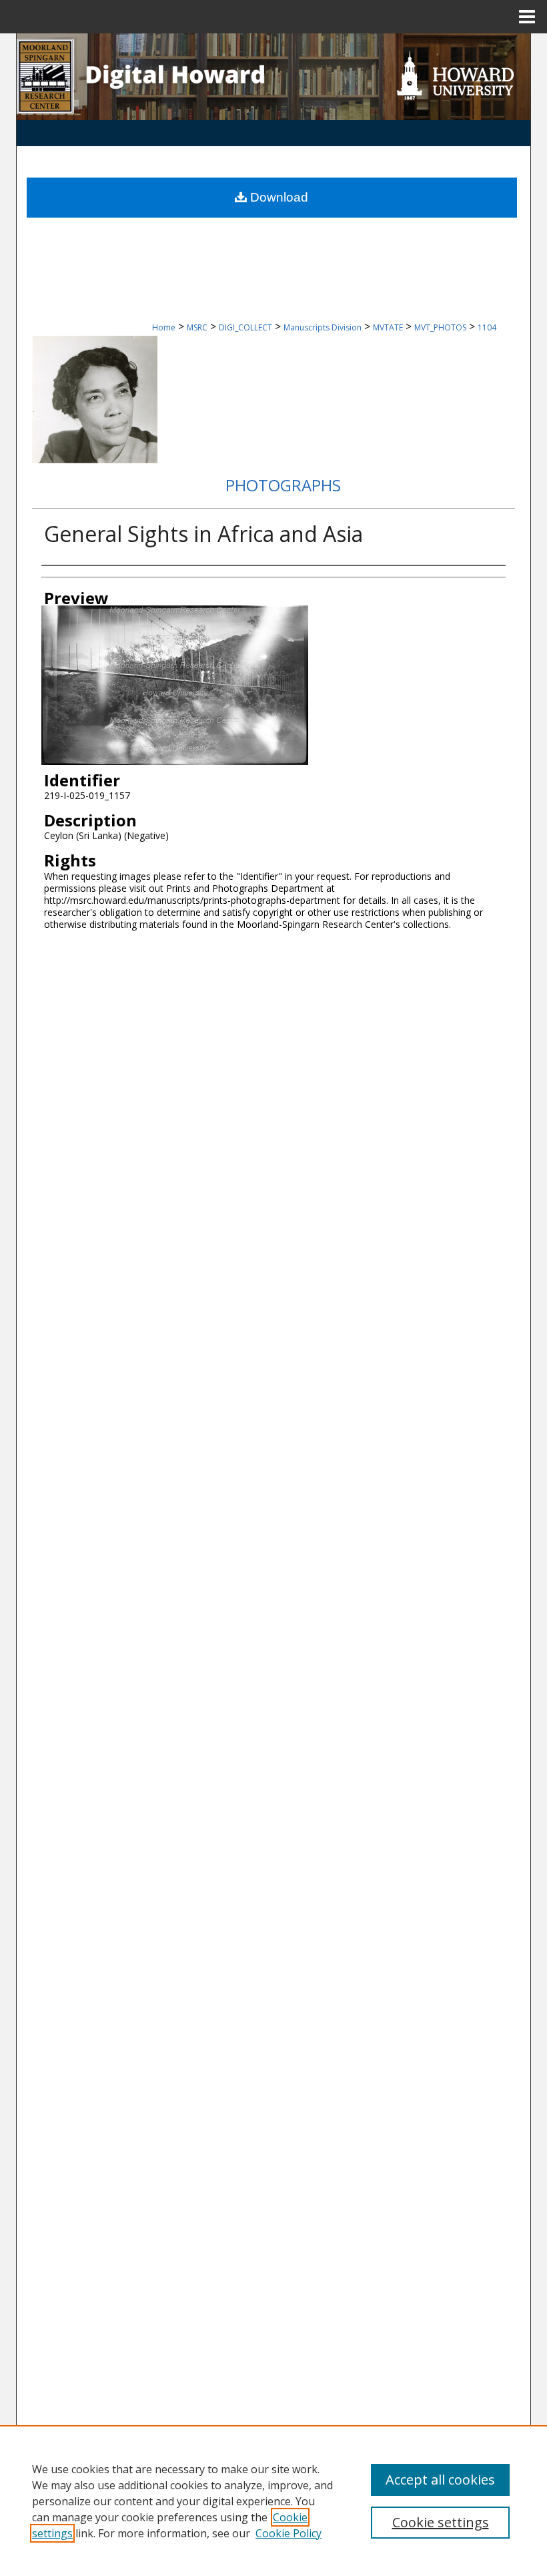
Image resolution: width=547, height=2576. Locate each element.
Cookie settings (441, 2522)
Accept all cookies (440, 2480)
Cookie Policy (289, 2533)
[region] (273, 2501)
